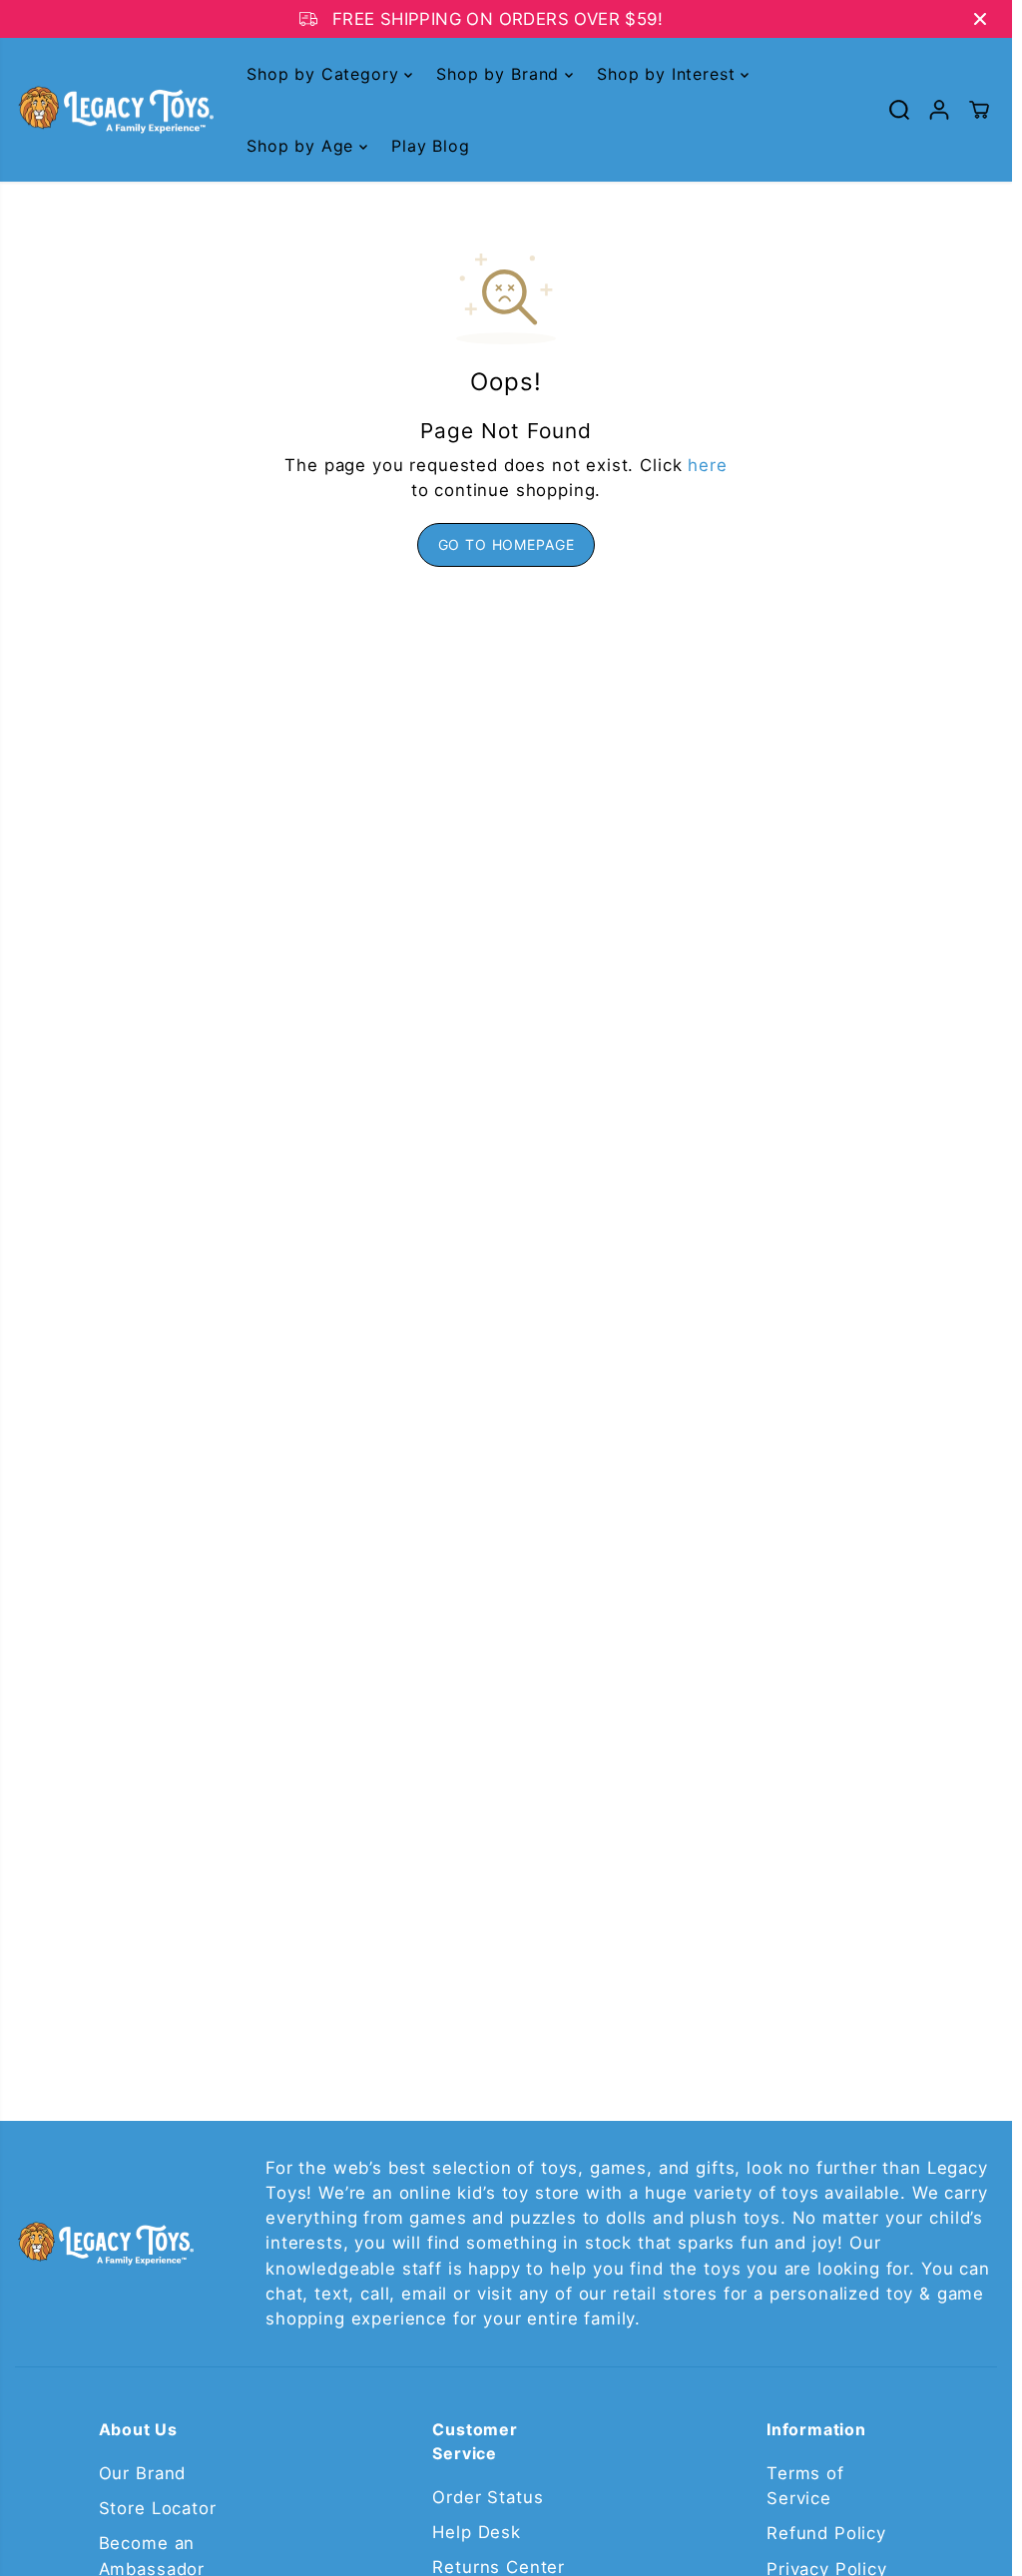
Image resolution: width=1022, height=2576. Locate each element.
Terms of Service (805, 2486)
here (707, 465)
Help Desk (477, 2532)
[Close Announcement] (980, 19)
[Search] (899, 110)
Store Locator (158, 2508)
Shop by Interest (669, 74)
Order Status (488, 2497)
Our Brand (143, 2473)
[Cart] (979, 110)
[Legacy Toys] (115, 110)
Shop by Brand (501, 74)
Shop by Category (325, 74)
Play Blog (431, 146)
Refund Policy (826, 2533)
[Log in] (939, 110)
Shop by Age (303, 146)
